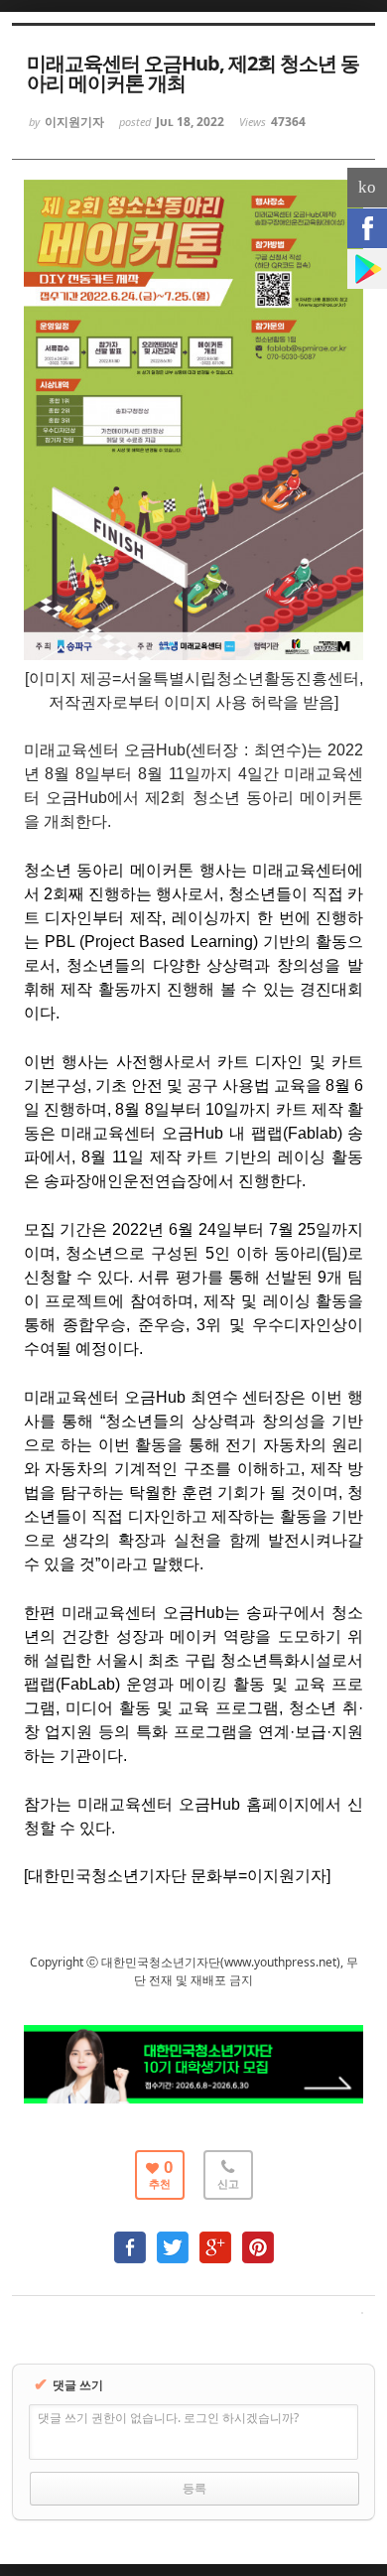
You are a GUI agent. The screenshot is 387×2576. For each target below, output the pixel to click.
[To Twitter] (173, 2238)
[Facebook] (367, 228)
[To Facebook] (130, 2238)
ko (367, 187)
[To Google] (215, 2238)
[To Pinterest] (258, 2238)
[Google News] (367, 269)
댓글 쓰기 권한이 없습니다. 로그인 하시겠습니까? (168, 2418)
